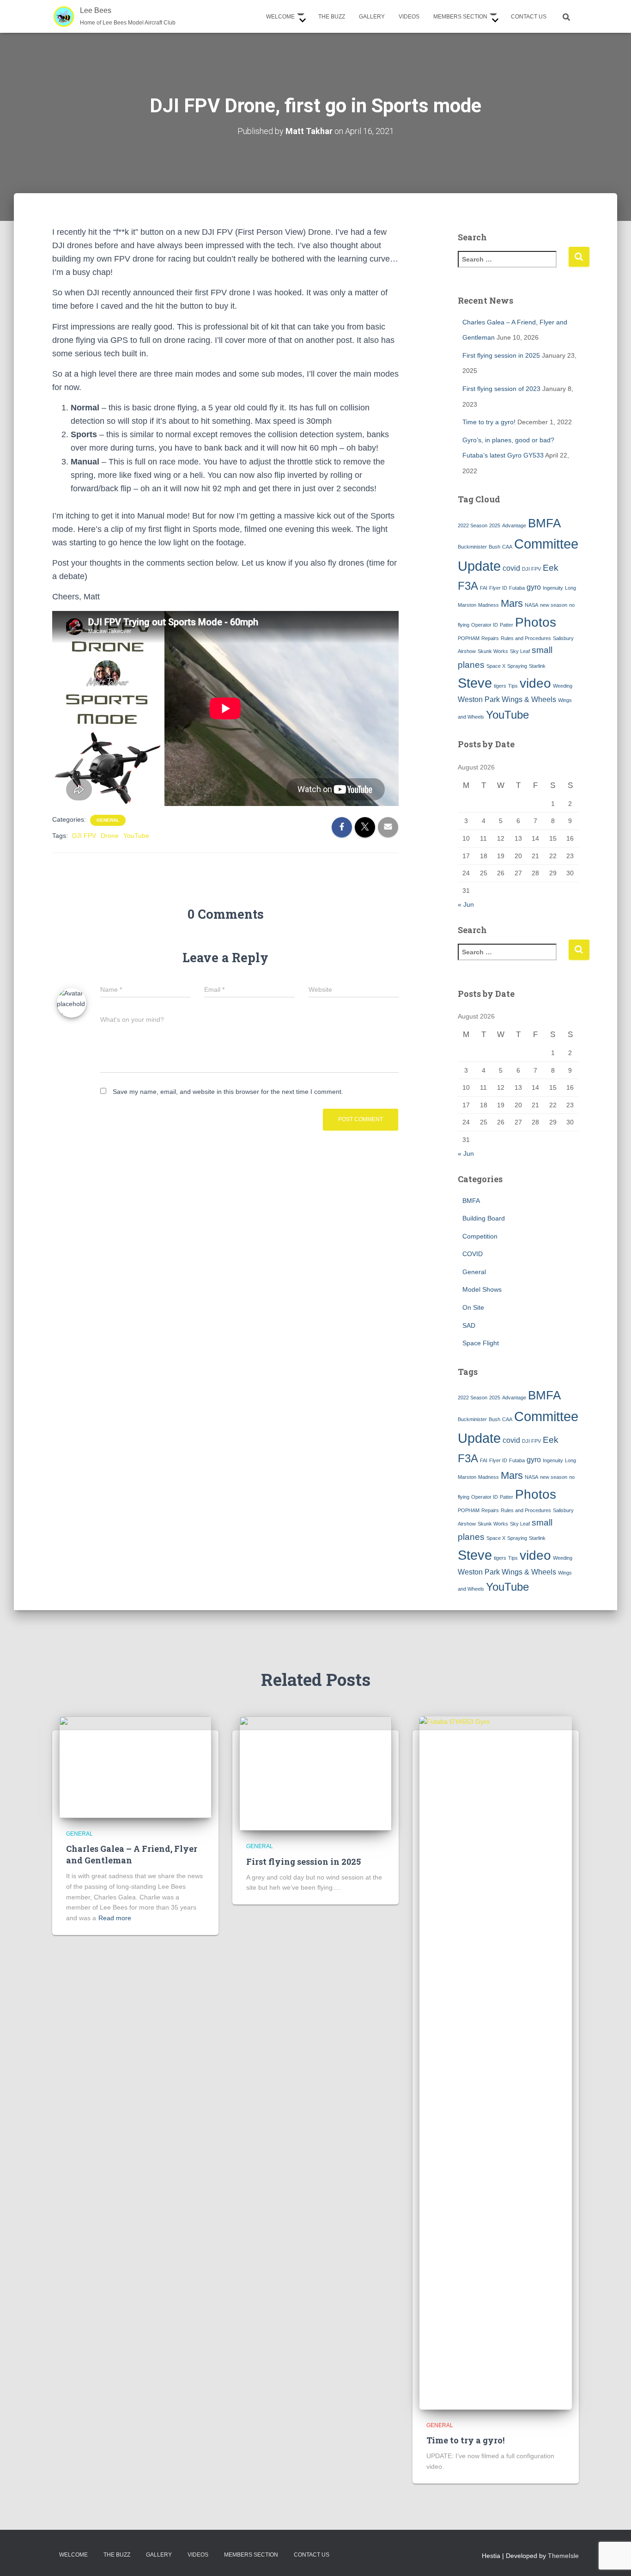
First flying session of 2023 (501, 389)
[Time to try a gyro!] (496, 2062)
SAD (469, 1325)
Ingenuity (553, 588)
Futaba (517, 588)
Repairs (490, 638)
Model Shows (482, 1289)
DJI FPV (84, 836)
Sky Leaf (520, 651)
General (108, 820)
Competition (480, 1236)
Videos (409, 17)
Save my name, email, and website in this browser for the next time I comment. (228, 1092)
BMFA (544, 523)
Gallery (372, 17)
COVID (473, 1254)
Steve (475, 683)
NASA (531, 605)
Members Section (461, 17)
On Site (473, 1307)
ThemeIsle (563, 2556)
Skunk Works (493, 651)
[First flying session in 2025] (315, 1773)
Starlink (537, 666)
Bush (494, 547)
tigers (500, 686)
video (535, 683)
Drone (110, 836)
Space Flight (481, 1343)
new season (554, 605)
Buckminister (472, 547)
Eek (551, 568)
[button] (300, 17)
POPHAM (469, 638)
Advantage (514, 525)
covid (511, 568)
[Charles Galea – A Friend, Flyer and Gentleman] (135, 1766)
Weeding (563, 686)
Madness (488, 605)
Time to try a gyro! (489, 422)
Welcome (281, 17)
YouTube (136, 836)
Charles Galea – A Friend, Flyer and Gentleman (132, 1854)
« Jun (466, 904)
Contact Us (529, 17)
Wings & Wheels (529, 699)
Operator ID (485, 625)
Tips (513, 686)
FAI (484, 588)
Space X (496, 666)
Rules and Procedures (526, 638)
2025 (495, 525)
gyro (534, 587)
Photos (536, 622)
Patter (507, 625)
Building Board (484, 1218)
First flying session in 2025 (501, 355)
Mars (512, 603)
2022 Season (473, 525)
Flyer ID (498, 588)
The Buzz (332, 17)
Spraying (517, 666)
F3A (468, 586)
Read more (115, 1918)
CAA (507, 547)
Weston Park (479, 699)
